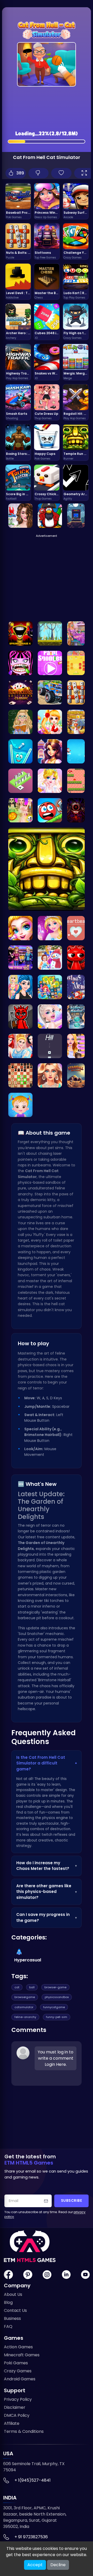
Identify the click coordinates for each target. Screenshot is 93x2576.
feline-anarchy (25, 2017)
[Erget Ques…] (50, 781)
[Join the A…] (76, 928)
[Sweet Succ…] (50, 987)
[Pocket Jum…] (76, 516)
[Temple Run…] (47, 869)
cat (17, 1987)
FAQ (8, 2326)
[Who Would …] (50, 1075)
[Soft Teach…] (20, 722)
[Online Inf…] (20, 516)
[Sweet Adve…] (50, 722)
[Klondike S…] (20, 692)
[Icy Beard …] (76, 1016)
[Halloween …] (20, 928)
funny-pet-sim (57, 2017)
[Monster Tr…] (50, 692)
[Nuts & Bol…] (76, 692)
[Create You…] (20, 810)
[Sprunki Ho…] (20, 1016)
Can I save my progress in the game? (47, 1917)
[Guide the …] (76, 781)
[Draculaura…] (20, 663)
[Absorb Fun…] (50, 663)
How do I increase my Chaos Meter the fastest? (47, 1866)
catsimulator (24, 2007)
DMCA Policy (17, 2415)
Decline (58, 2565)
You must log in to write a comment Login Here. (56, 2058)
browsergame (25, 1997)
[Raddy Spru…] (76, 958)
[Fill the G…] (20, 751)
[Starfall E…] (76, 1075)
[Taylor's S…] (20, 1105)
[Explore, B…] (50, 633)
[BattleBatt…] (76, 663)
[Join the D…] (20, 958)
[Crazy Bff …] (20, 987)
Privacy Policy (18, 2399)
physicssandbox (57, 1997)
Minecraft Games (22, 2355)
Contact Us (15, 2310)
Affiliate (12, 2423)
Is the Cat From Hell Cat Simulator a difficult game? (47, 1763)
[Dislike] (39, 173)
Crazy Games (18, 2371)
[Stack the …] (20, 781)
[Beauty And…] (50, 751)
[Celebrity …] (50, 1016)
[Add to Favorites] (61, 173)
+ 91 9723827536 (31, 2537)
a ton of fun (34, 1812)
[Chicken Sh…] (76, 722)
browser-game (55, 1987)
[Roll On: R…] (50, 810)
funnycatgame (54, 2007)
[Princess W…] (50, 958)
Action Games (18, 2347)
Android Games (20, 2379)
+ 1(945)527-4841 (33, 2480)
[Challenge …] (50, 516)
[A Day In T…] (20, 1046)
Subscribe (72, 2201)
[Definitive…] (76, 810)
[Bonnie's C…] (50, 928)
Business (12, 2318)
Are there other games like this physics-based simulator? (47, 1892)
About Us (13, 2294)
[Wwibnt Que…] (76, 1046)
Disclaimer (15, 2407)
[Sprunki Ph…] (20, 633)
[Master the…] (20, 1075)
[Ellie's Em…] (76, 633)
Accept (35, 2565)
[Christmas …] (76, 751)
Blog (8, 2302)
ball (32, 1987)
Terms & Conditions (24, 2431)
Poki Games (16, 2363)
